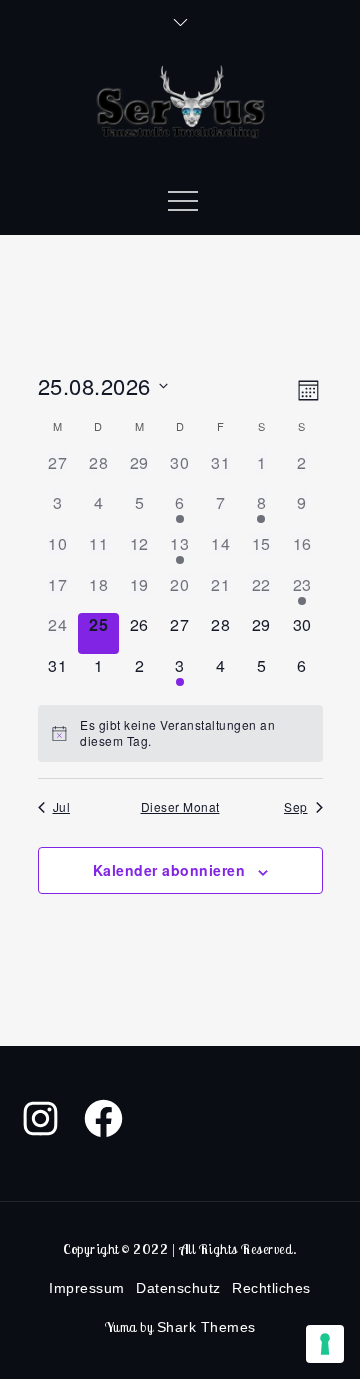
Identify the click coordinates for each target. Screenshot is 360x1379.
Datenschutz (178, 1288)
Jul (62, 807)
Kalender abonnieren (169, 870)
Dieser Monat (180, 807)
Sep (296, 807)
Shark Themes (206, 1327)
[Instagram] (40, 1118)
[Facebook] (103, 1118)
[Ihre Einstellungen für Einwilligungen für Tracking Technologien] (325, 1344)
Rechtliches (271, 1288)
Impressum (87, 1288)
